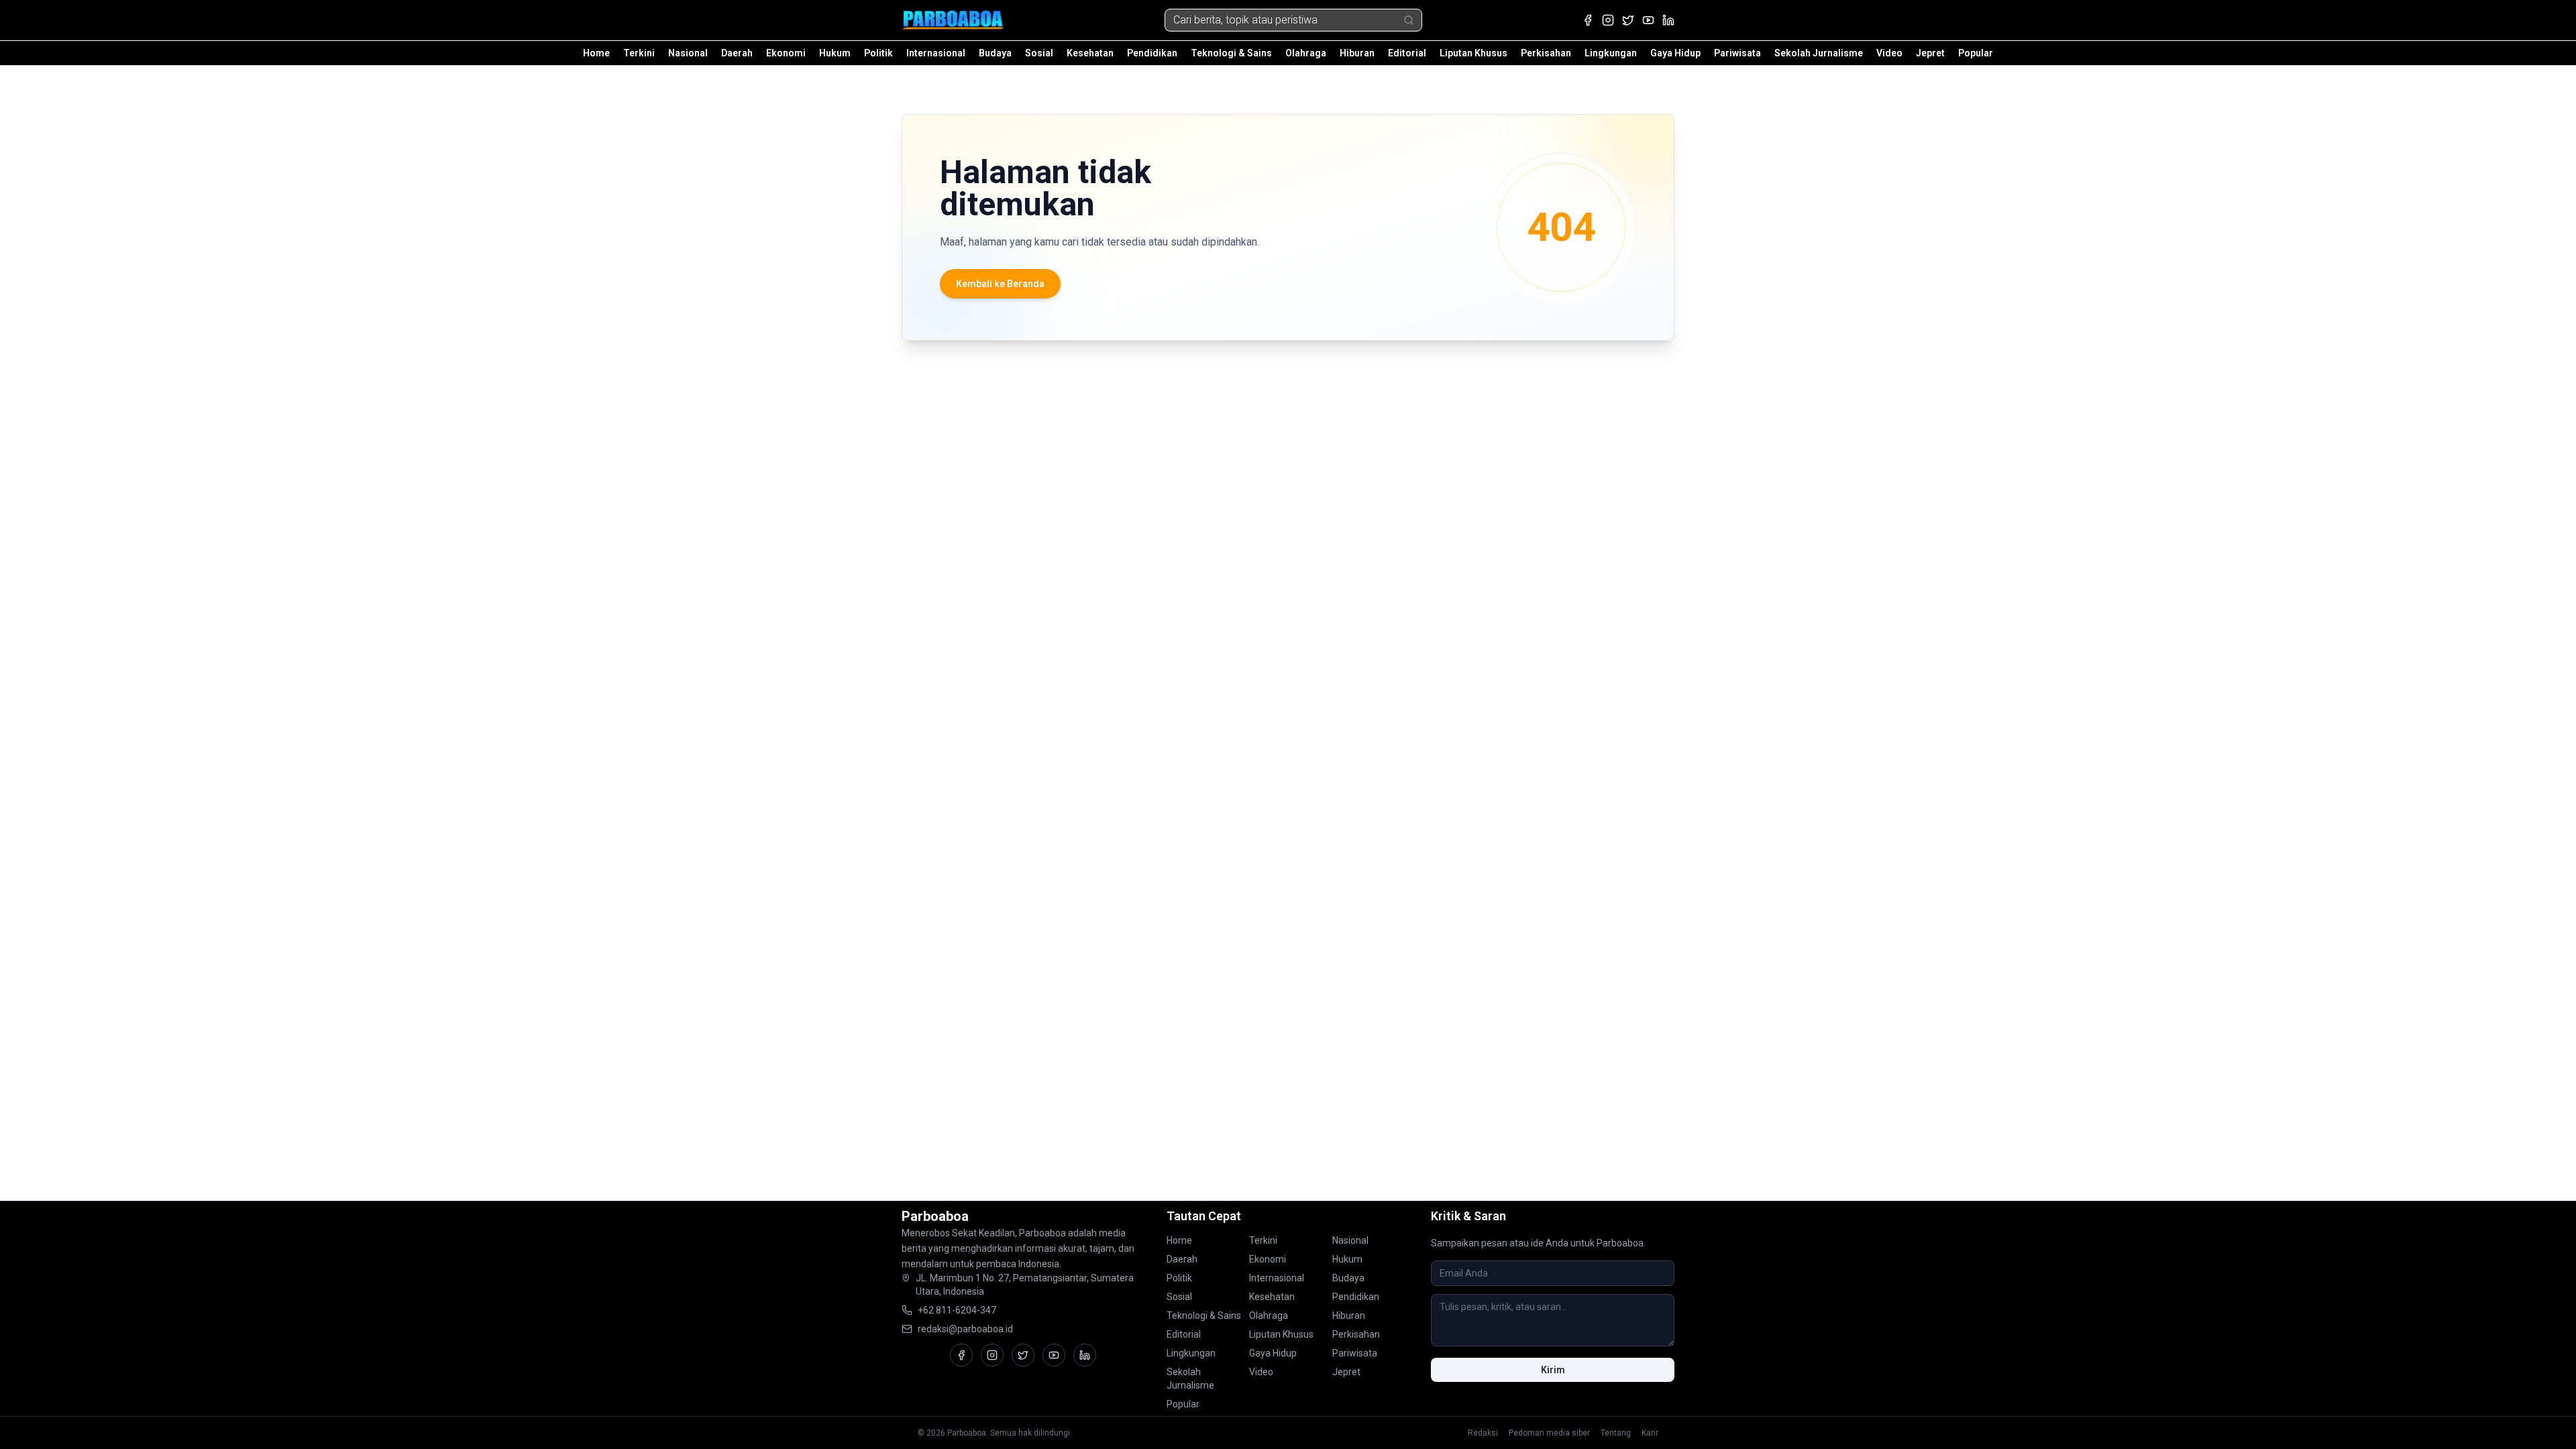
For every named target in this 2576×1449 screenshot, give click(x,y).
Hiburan (1357, 53)
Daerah (737, 53)
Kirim (1553, 1370)
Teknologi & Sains (1231, 53)
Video (1889, 53)
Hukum (835, 53)
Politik (878, 53)
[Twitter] (1628, 20)
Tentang (1616, 1433)
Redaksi (1483, 1433)
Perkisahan (1546, 53)
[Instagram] (1608, 20)
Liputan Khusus (1473, 53)
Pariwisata (1737, 53)
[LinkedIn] (1668, 20)
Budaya (995, 53)
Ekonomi (786, 53)
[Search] (1409, 20)
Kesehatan (1090, 53)
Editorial (1407, 53)
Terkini (639, 53)
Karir (1650, 1433)
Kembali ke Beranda (1000, 284)
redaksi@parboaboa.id (965, 1329)
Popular (1976, 53)
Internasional (936, 53)
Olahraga (1306, 53)
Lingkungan (1611, 53)
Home (596, 53)
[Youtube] (1648, 20)
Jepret (1930, 53)
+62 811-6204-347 (957, 1310)
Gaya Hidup (1675, 53)
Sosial (1039, 53)
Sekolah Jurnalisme (1819, 53)
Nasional (688, 53)
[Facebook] (1588, 20)
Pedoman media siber (1549, 1433)
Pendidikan (1152, 53)
